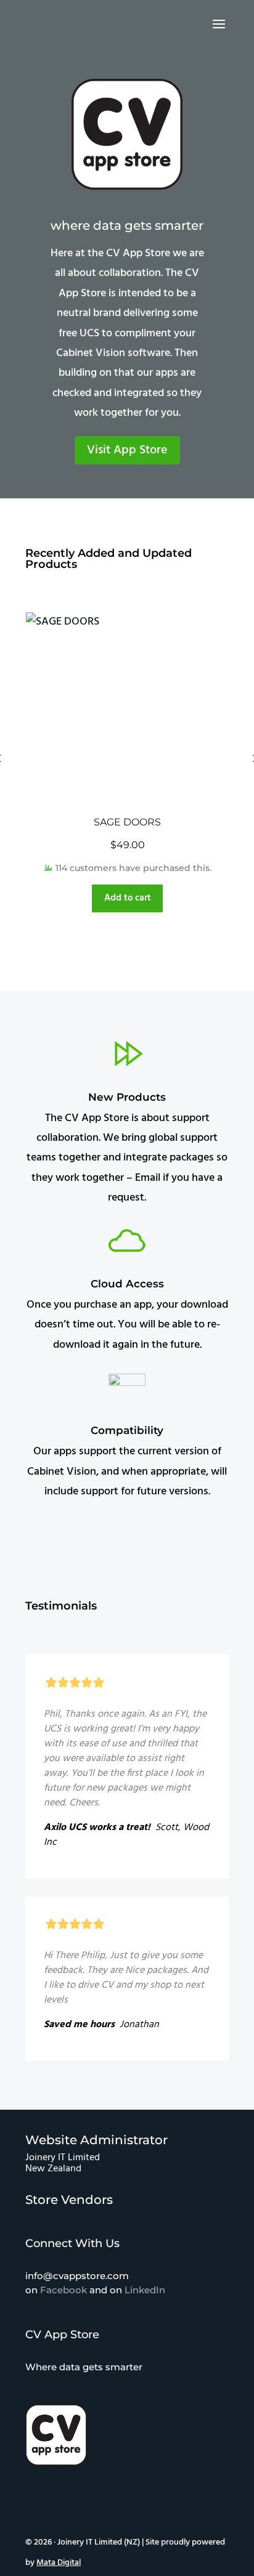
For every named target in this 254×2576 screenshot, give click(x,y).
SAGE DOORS (127, 822)
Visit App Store (127, 450)
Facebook (63, 2290)
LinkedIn (145, 2290)
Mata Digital (59, 2563)
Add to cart (128, 898)
